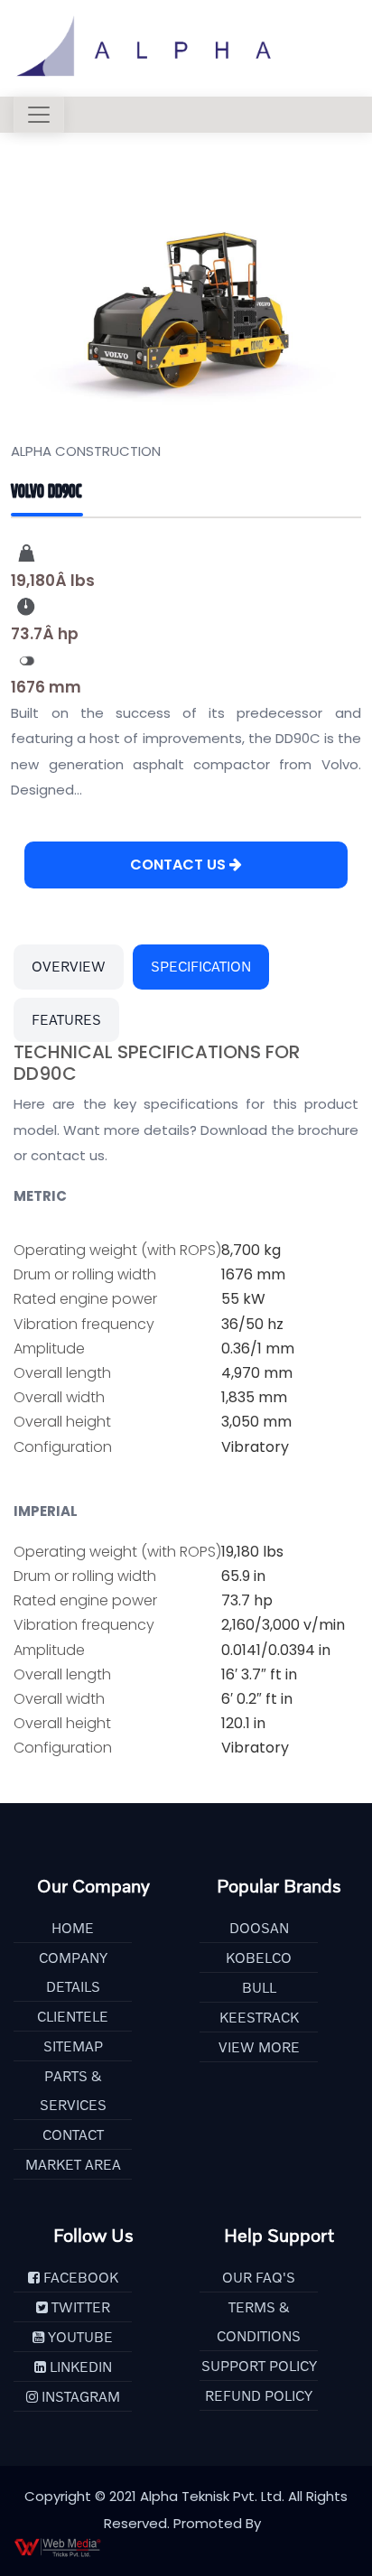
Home (73, 1928)
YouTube (79, 2337)
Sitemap (73, 2046)
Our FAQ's (259, 2277)
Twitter (79, 2307)
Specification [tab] (201, 966)
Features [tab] (66, 1019)
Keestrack (259, 2017)
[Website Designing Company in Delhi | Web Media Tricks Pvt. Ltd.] (186, 2547)
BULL (259, 1987)
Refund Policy (259, 2395)
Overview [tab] (69, 966)
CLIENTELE (73, 2016)
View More (259, 2047)
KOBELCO (259, 1958)
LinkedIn (79, 2367)
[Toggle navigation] (39, 115)
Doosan (259, 1928)
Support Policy (259, 2366)
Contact (73, 2134)
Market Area (73, 2164)
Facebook (79, 2277)
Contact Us (180, 865)
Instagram (79, 2396)
